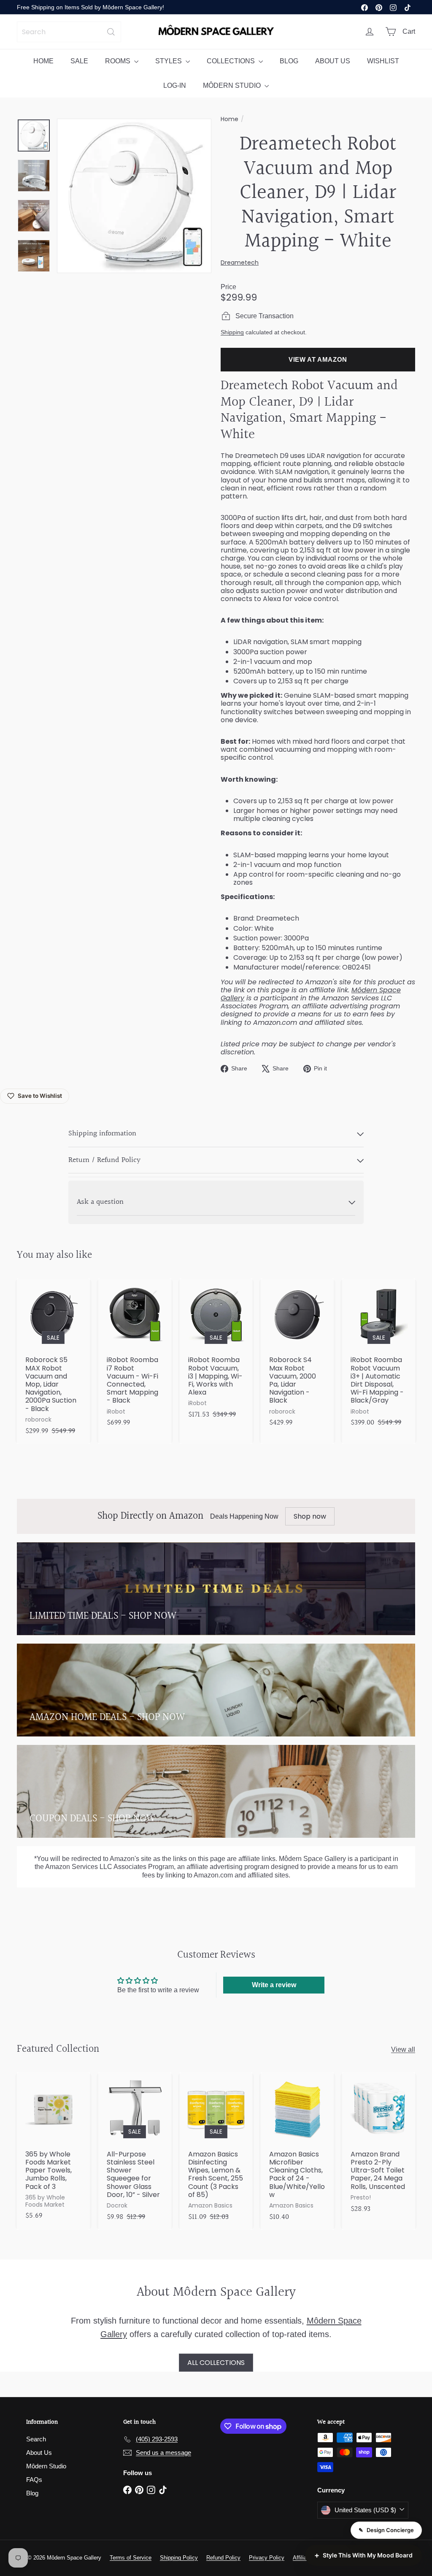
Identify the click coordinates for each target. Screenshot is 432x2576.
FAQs (34, 2480)
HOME (43, 61)
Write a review (274, 1985)
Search (36, 2439)
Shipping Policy (179, 2558)
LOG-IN (175, 85)
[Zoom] (134, 196)
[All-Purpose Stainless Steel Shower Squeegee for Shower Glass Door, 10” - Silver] (135, 2151)
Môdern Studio (46, 2466)
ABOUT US (333, 61)
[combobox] (69, 32)
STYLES (169, 61)
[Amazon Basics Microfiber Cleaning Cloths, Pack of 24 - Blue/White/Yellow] (297, 2151)
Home (229, 119)
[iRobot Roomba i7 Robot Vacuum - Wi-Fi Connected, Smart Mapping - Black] (135, 1357)
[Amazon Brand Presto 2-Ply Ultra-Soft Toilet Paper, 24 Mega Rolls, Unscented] (379, 2147)
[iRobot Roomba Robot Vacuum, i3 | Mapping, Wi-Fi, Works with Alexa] (216, 1353)
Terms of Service (131, 2558)
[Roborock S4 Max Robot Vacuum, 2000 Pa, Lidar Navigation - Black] (297, 1357)
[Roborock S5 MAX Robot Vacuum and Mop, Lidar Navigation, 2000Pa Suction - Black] (53, 1361)
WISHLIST (383, 61)
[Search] (111, 32)
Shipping (232, 332)
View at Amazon (318, 359)
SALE (79, 61)
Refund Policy (223, 2558)
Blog (32, 2493)
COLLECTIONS (232, 61)
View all (403, 2049)
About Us (39, 2453)
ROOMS (119, 61)
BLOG (289, 61)
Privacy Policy (267, 2558)
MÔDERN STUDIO (233, 85)
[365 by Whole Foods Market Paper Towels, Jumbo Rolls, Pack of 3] (53, 2151)
